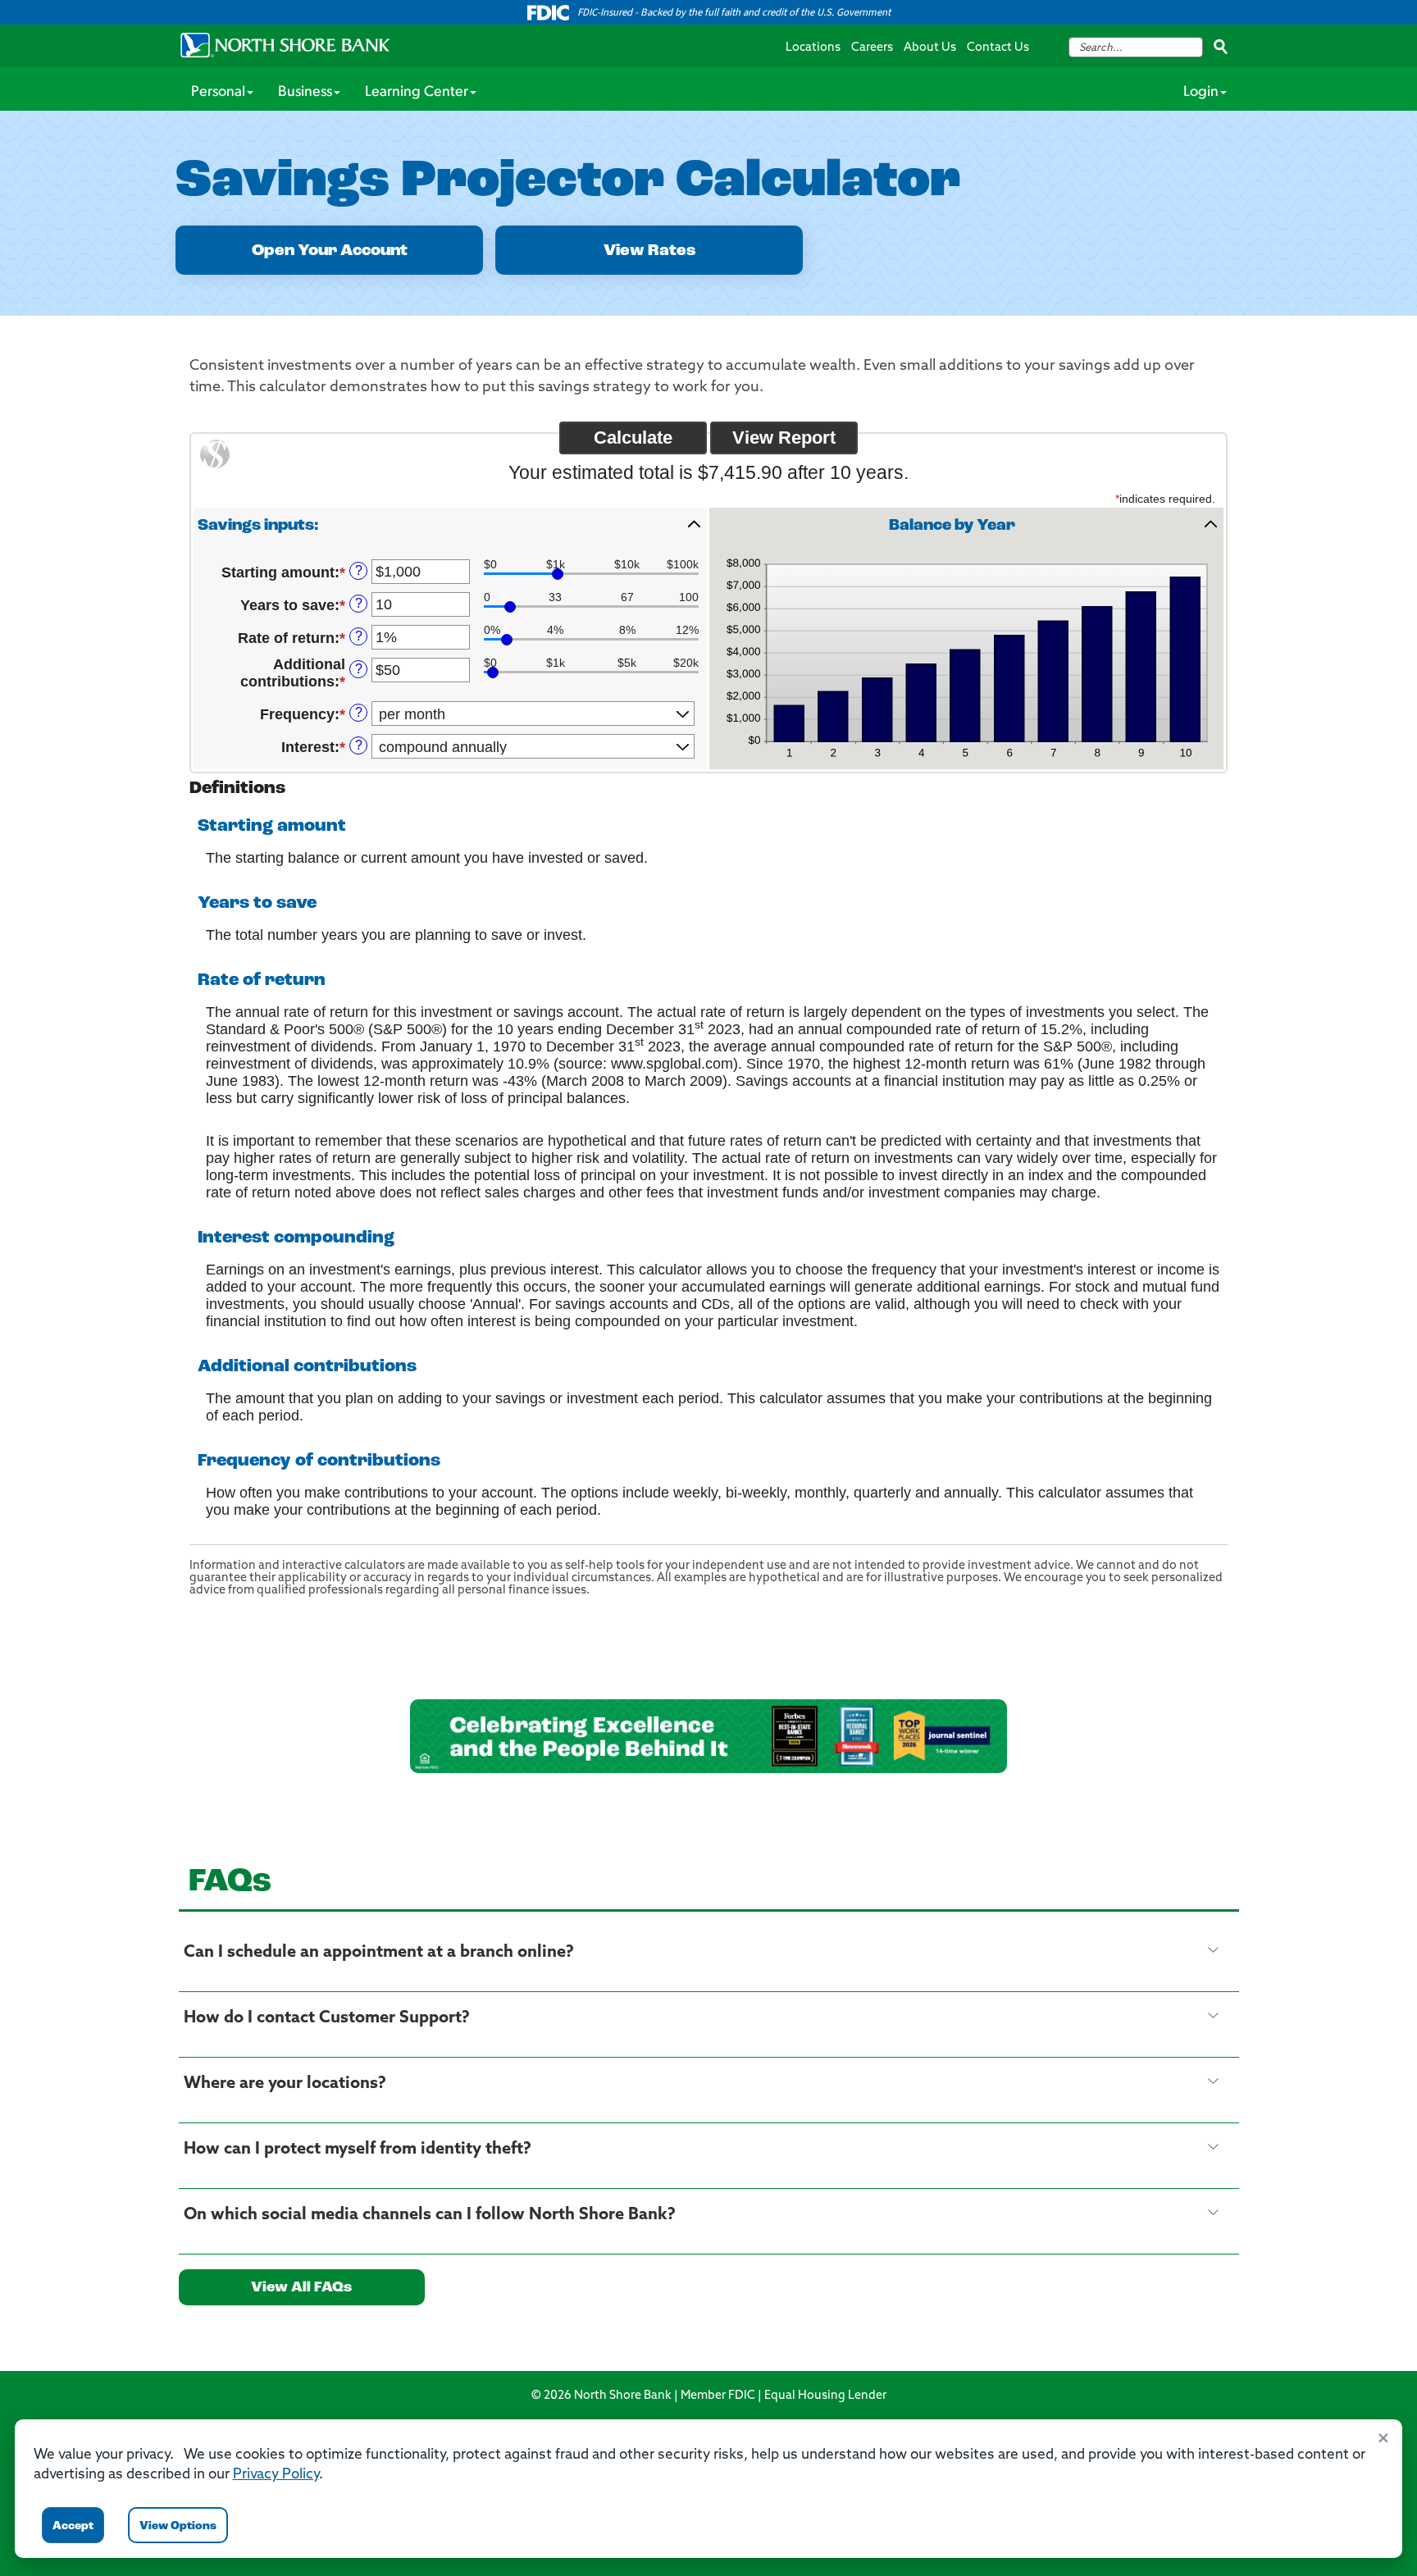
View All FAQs (301, 2288)
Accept (73, 2526)
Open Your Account (330, 251)
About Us (930, 48)
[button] (450, 525)
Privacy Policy (276, 2475)
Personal (218, 93)
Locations (813, 48)
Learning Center (417, 93)
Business (305, 93)
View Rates (649, 251)
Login (1201, 93)
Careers (872, 48)
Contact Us (998, 48)
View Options (178, 2526)
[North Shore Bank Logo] (285, 45)
